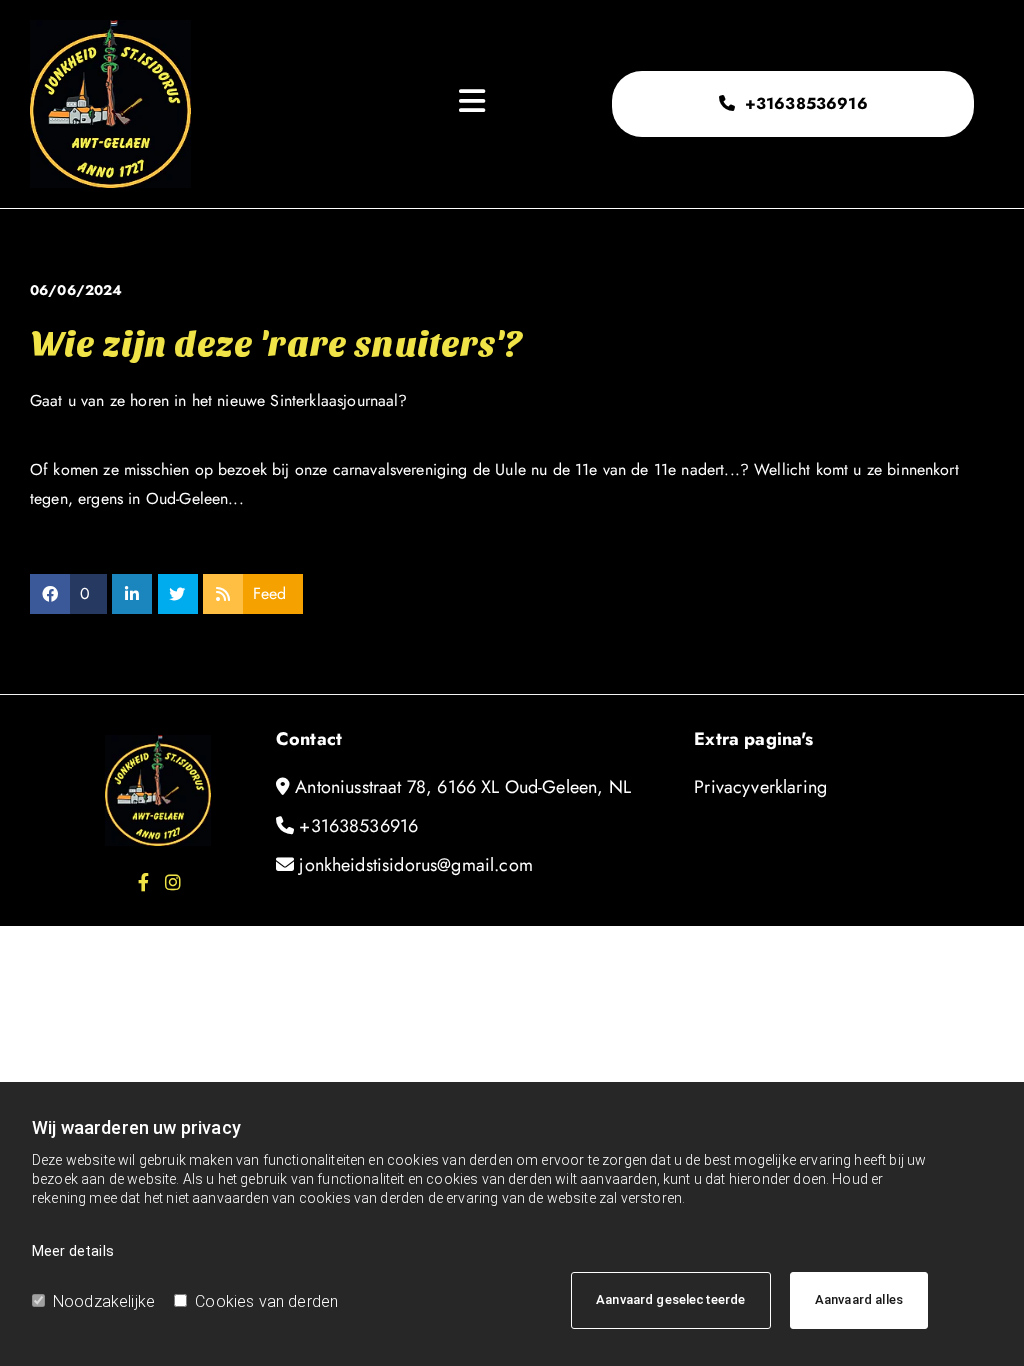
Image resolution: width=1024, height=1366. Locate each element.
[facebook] (143, 882)
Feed (270, 593)
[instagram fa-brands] (173, 882)
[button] (792, 104)
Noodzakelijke (104, 1301)
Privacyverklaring (760, 787)
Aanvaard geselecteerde (671, 1299)
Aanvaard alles (859, 1299)
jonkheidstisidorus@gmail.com (415, 865)
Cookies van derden (266, 1301)
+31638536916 (358, 826)
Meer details (73, 1251)
